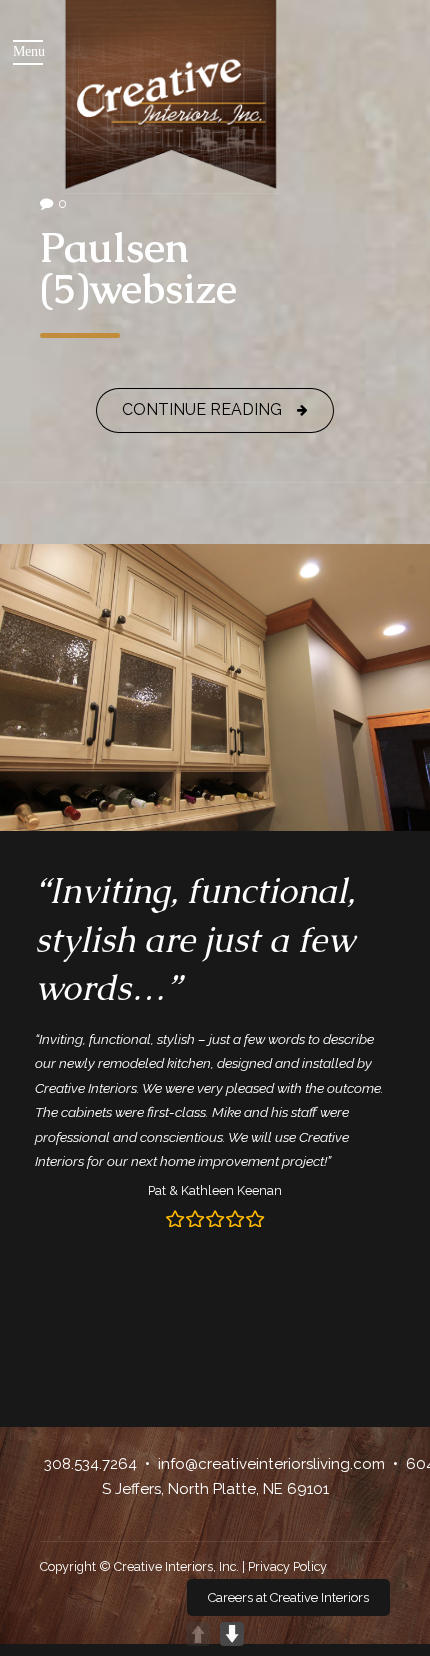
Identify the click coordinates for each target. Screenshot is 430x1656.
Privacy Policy (287, 1566)
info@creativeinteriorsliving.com (271, 1464)
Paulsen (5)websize (138, 268)
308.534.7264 (90, 1464)
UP (198, 1634)
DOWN (232, 1634)
